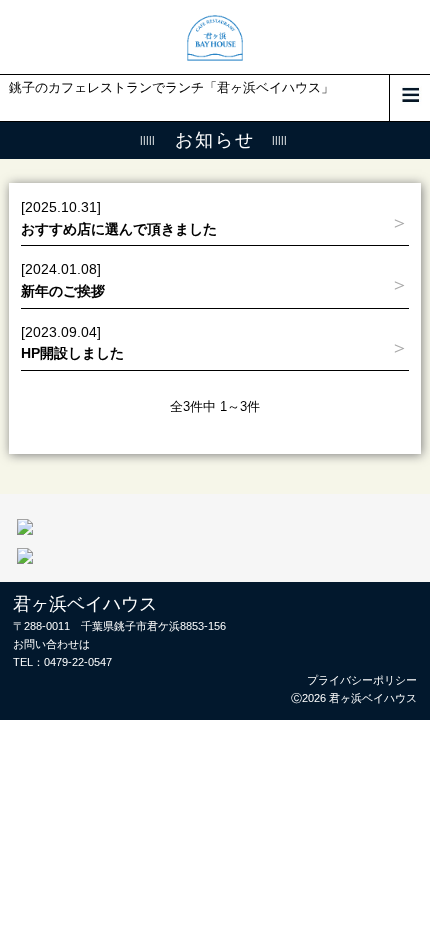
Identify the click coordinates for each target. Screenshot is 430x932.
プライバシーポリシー (362, 680)
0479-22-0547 (78, 662)
